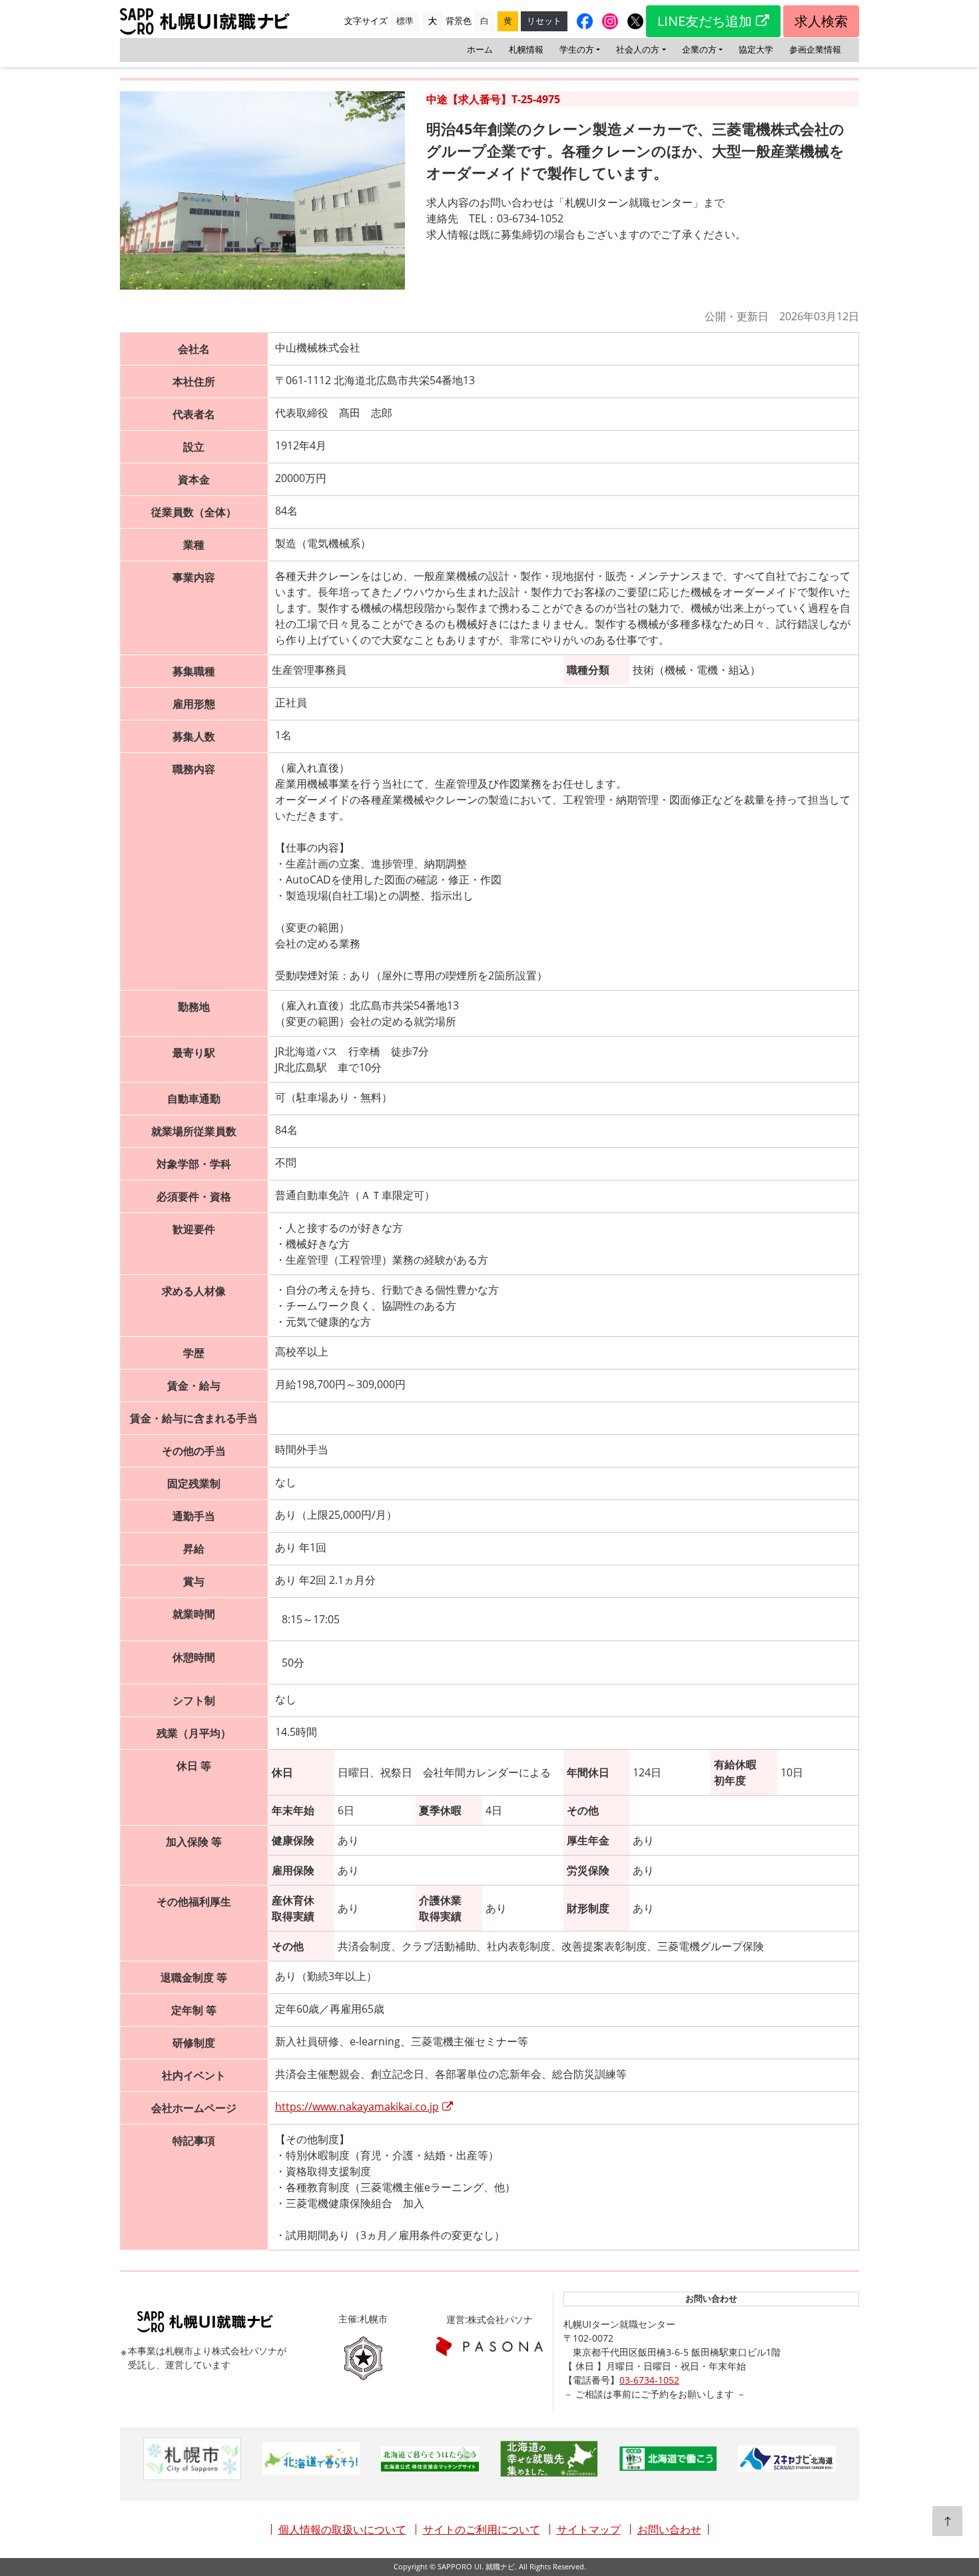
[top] (947, 2521)
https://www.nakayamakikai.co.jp (357, 2107)
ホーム (480, 49)
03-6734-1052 (649, 2380)
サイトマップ (589, 2529)
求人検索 (821, 21)
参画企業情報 (815, 49)
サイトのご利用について (482, 2529)
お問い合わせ (669, 2529)
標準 (405, 21)
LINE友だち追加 (705, 21)
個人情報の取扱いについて (342, 2529)
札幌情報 (526, 49)
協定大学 (756, 49)
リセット (544, 21)
